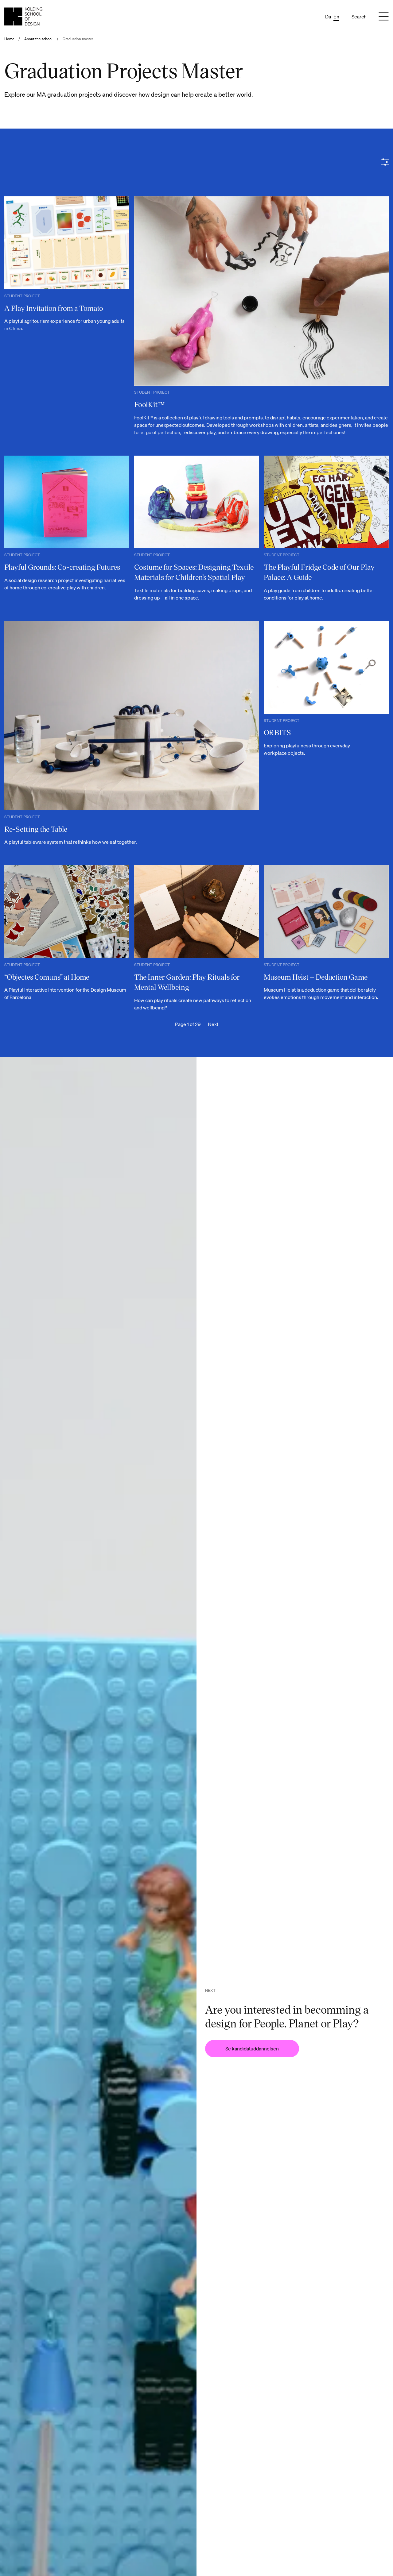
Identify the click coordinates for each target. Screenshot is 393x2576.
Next (213, 1024)
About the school (38, 39)
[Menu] (384, 17)
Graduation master (78, 39)
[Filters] (385, 162)
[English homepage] (23, 16)
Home (9, 39)
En (336, 17)
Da (328, 17)
